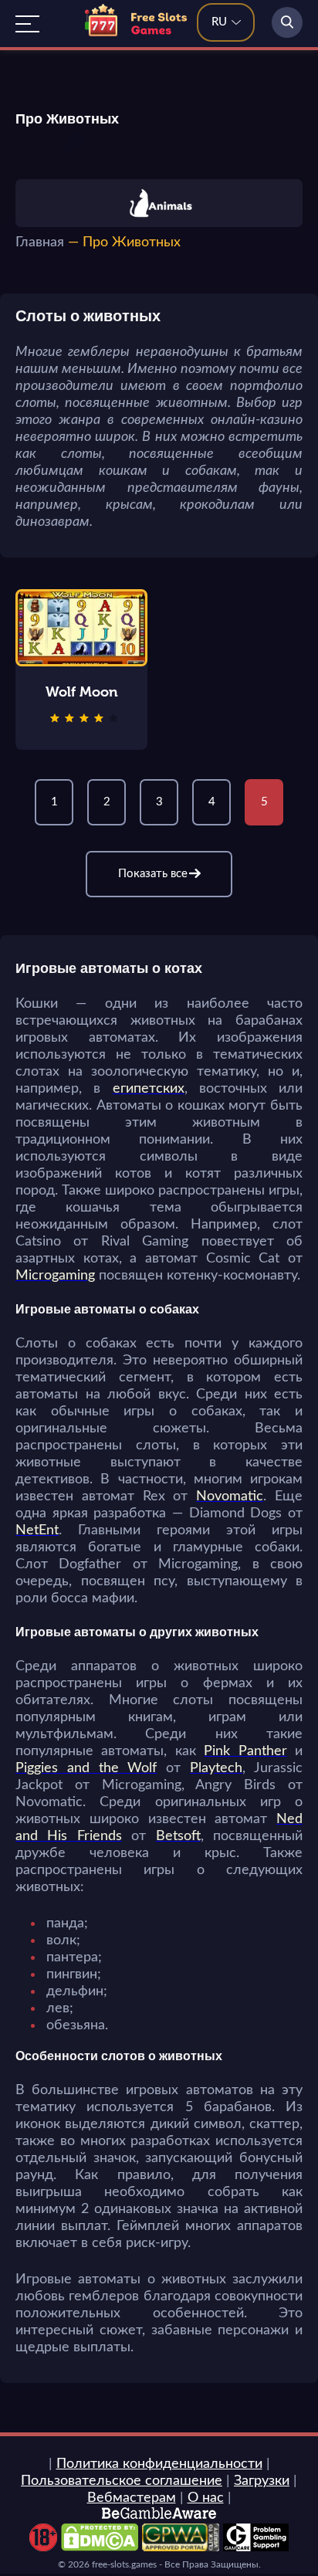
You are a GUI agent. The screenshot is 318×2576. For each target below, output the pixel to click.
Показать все (153, 874)
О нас (206, 2498)
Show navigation (27, 24)
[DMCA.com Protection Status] (100, 2547)
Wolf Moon (82, 692)
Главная (40, 242)
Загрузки (262, 2481)
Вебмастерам (132, 2498)
